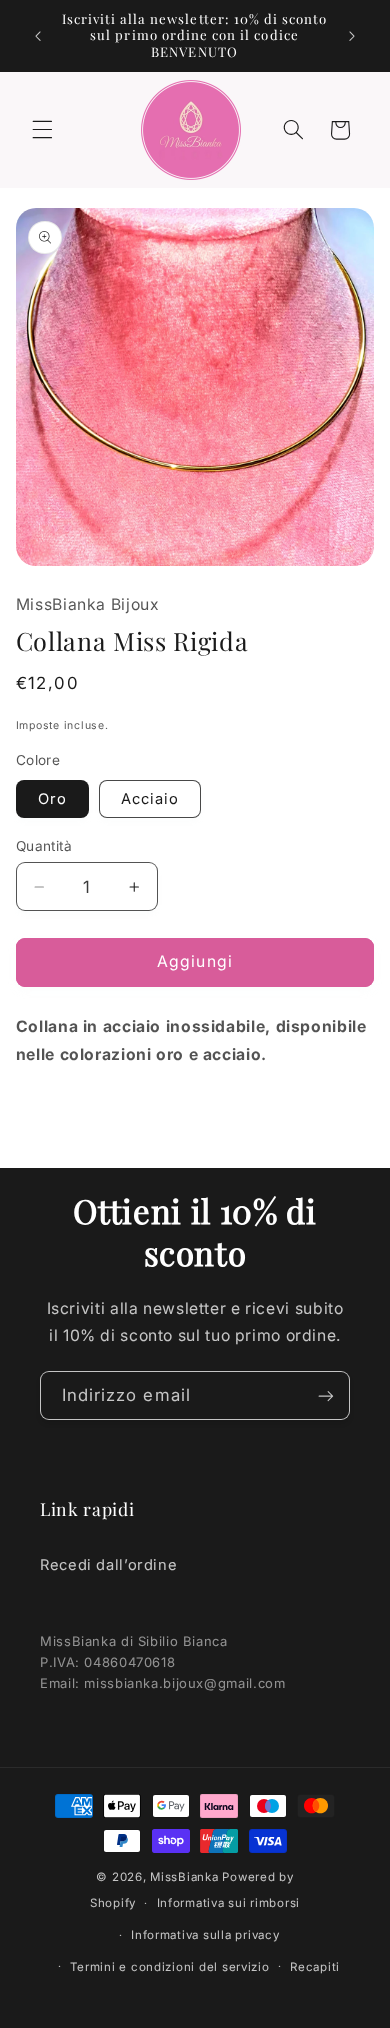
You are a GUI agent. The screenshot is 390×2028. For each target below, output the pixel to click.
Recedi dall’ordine (108, 1565)
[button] (42, 130)
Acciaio (150, 799)
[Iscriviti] (326, 1395)
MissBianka (184, 1877)
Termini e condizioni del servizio (169, 1967)
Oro (52, 799)
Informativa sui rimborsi (229, 1903)
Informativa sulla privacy (205, 1935)
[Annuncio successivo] (352, 36)
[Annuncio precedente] (38, 36)
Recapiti (315, 1967)
